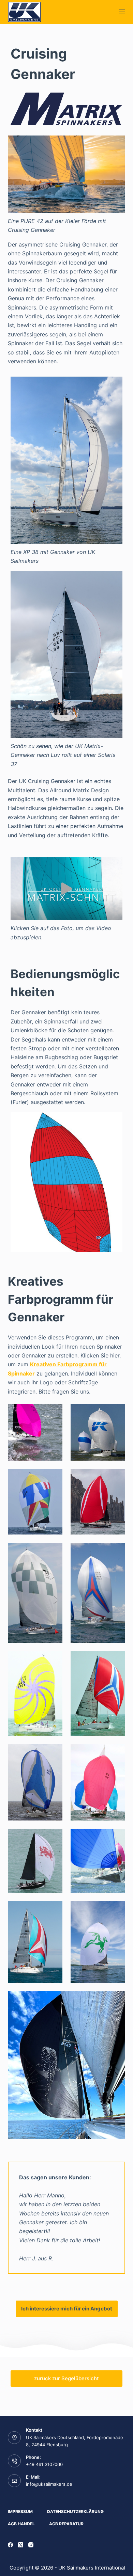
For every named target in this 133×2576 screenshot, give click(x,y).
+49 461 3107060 (44, 2464)
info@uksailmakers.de (49, 2484)
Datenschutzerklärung (75, 2511)
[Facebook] (10, 2545)
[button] (66, 889)
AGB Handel (21, 2524)
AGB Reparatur (66, 2524)
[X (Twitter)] (21, 2545)
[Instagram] (31, 2545)
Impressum (20, 2511)
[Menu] (122, 12)
